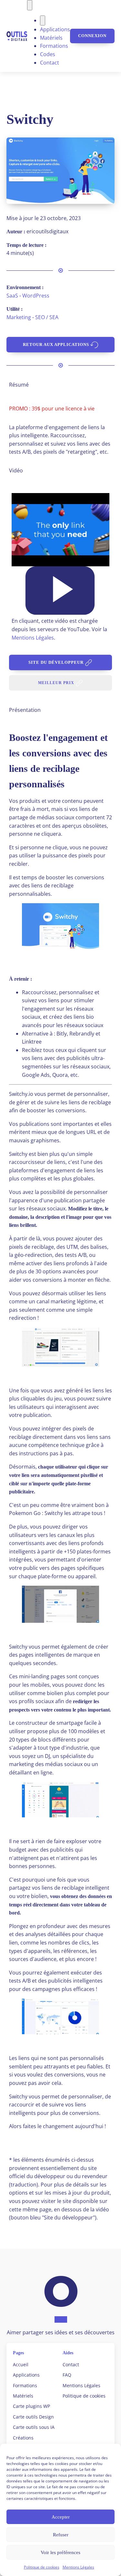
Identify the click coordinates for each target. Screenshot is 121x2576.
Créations (23, 2438)
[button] (60, 591)
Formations (54, 46)
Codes (48, 54)
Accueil (21, 2364)
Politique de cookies (42, 2567)
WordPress (36, 296)
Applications (55, 29)
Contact (50, 63)
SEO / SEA (47, 317)
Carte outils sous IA (34, 2427)
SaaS (12, 296)
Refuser (61, 2535)
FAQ (67, 2375)
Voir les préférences (60, 2552)
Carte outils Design (33, 2417)
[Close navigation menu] (43, 21)
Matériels (51, 38)
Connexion (92, 36)
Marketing (19, 317)
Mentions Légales (78, 2567)
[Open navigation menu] (30, 5)
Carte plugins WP (31, 2406)
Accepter (61, 2517)
